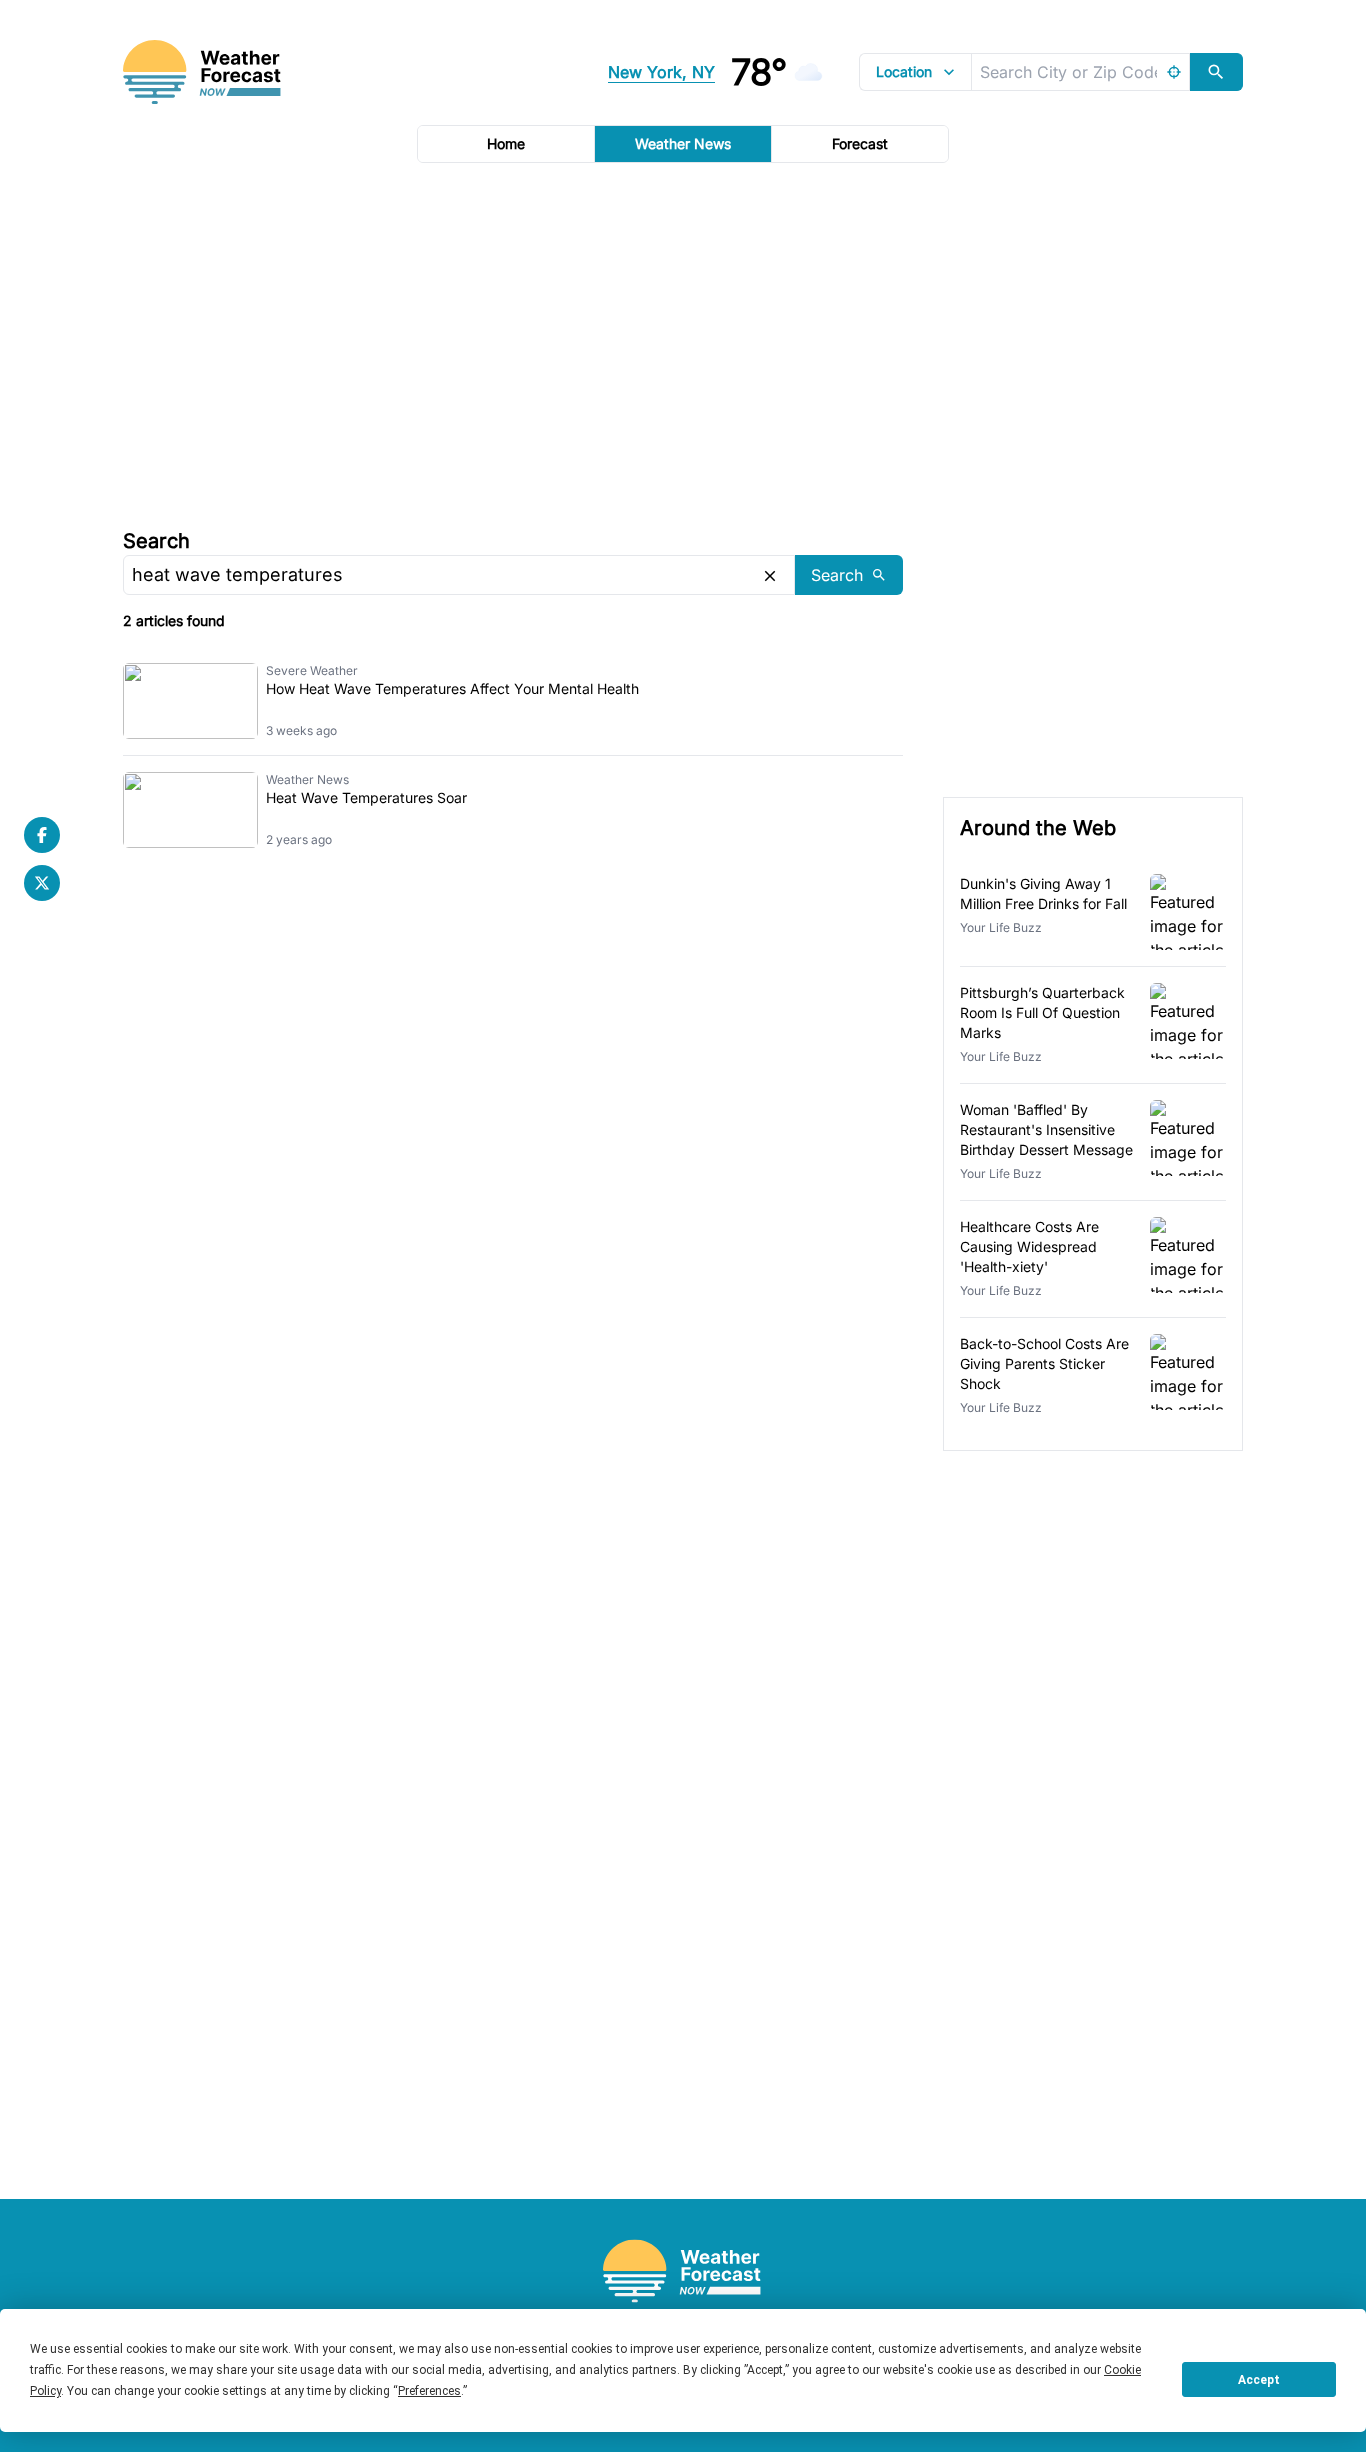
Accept (1259, 2380)
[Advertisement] (683, 343)
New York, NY (661, 72)
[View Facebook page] (42, 835)
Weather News (683, 143)
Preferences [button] (429, 2391)
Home (506, 143)
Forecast (860, 143)
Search (156, 541)
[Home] (683, 2271)
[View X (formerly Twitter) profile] (42, 883)
